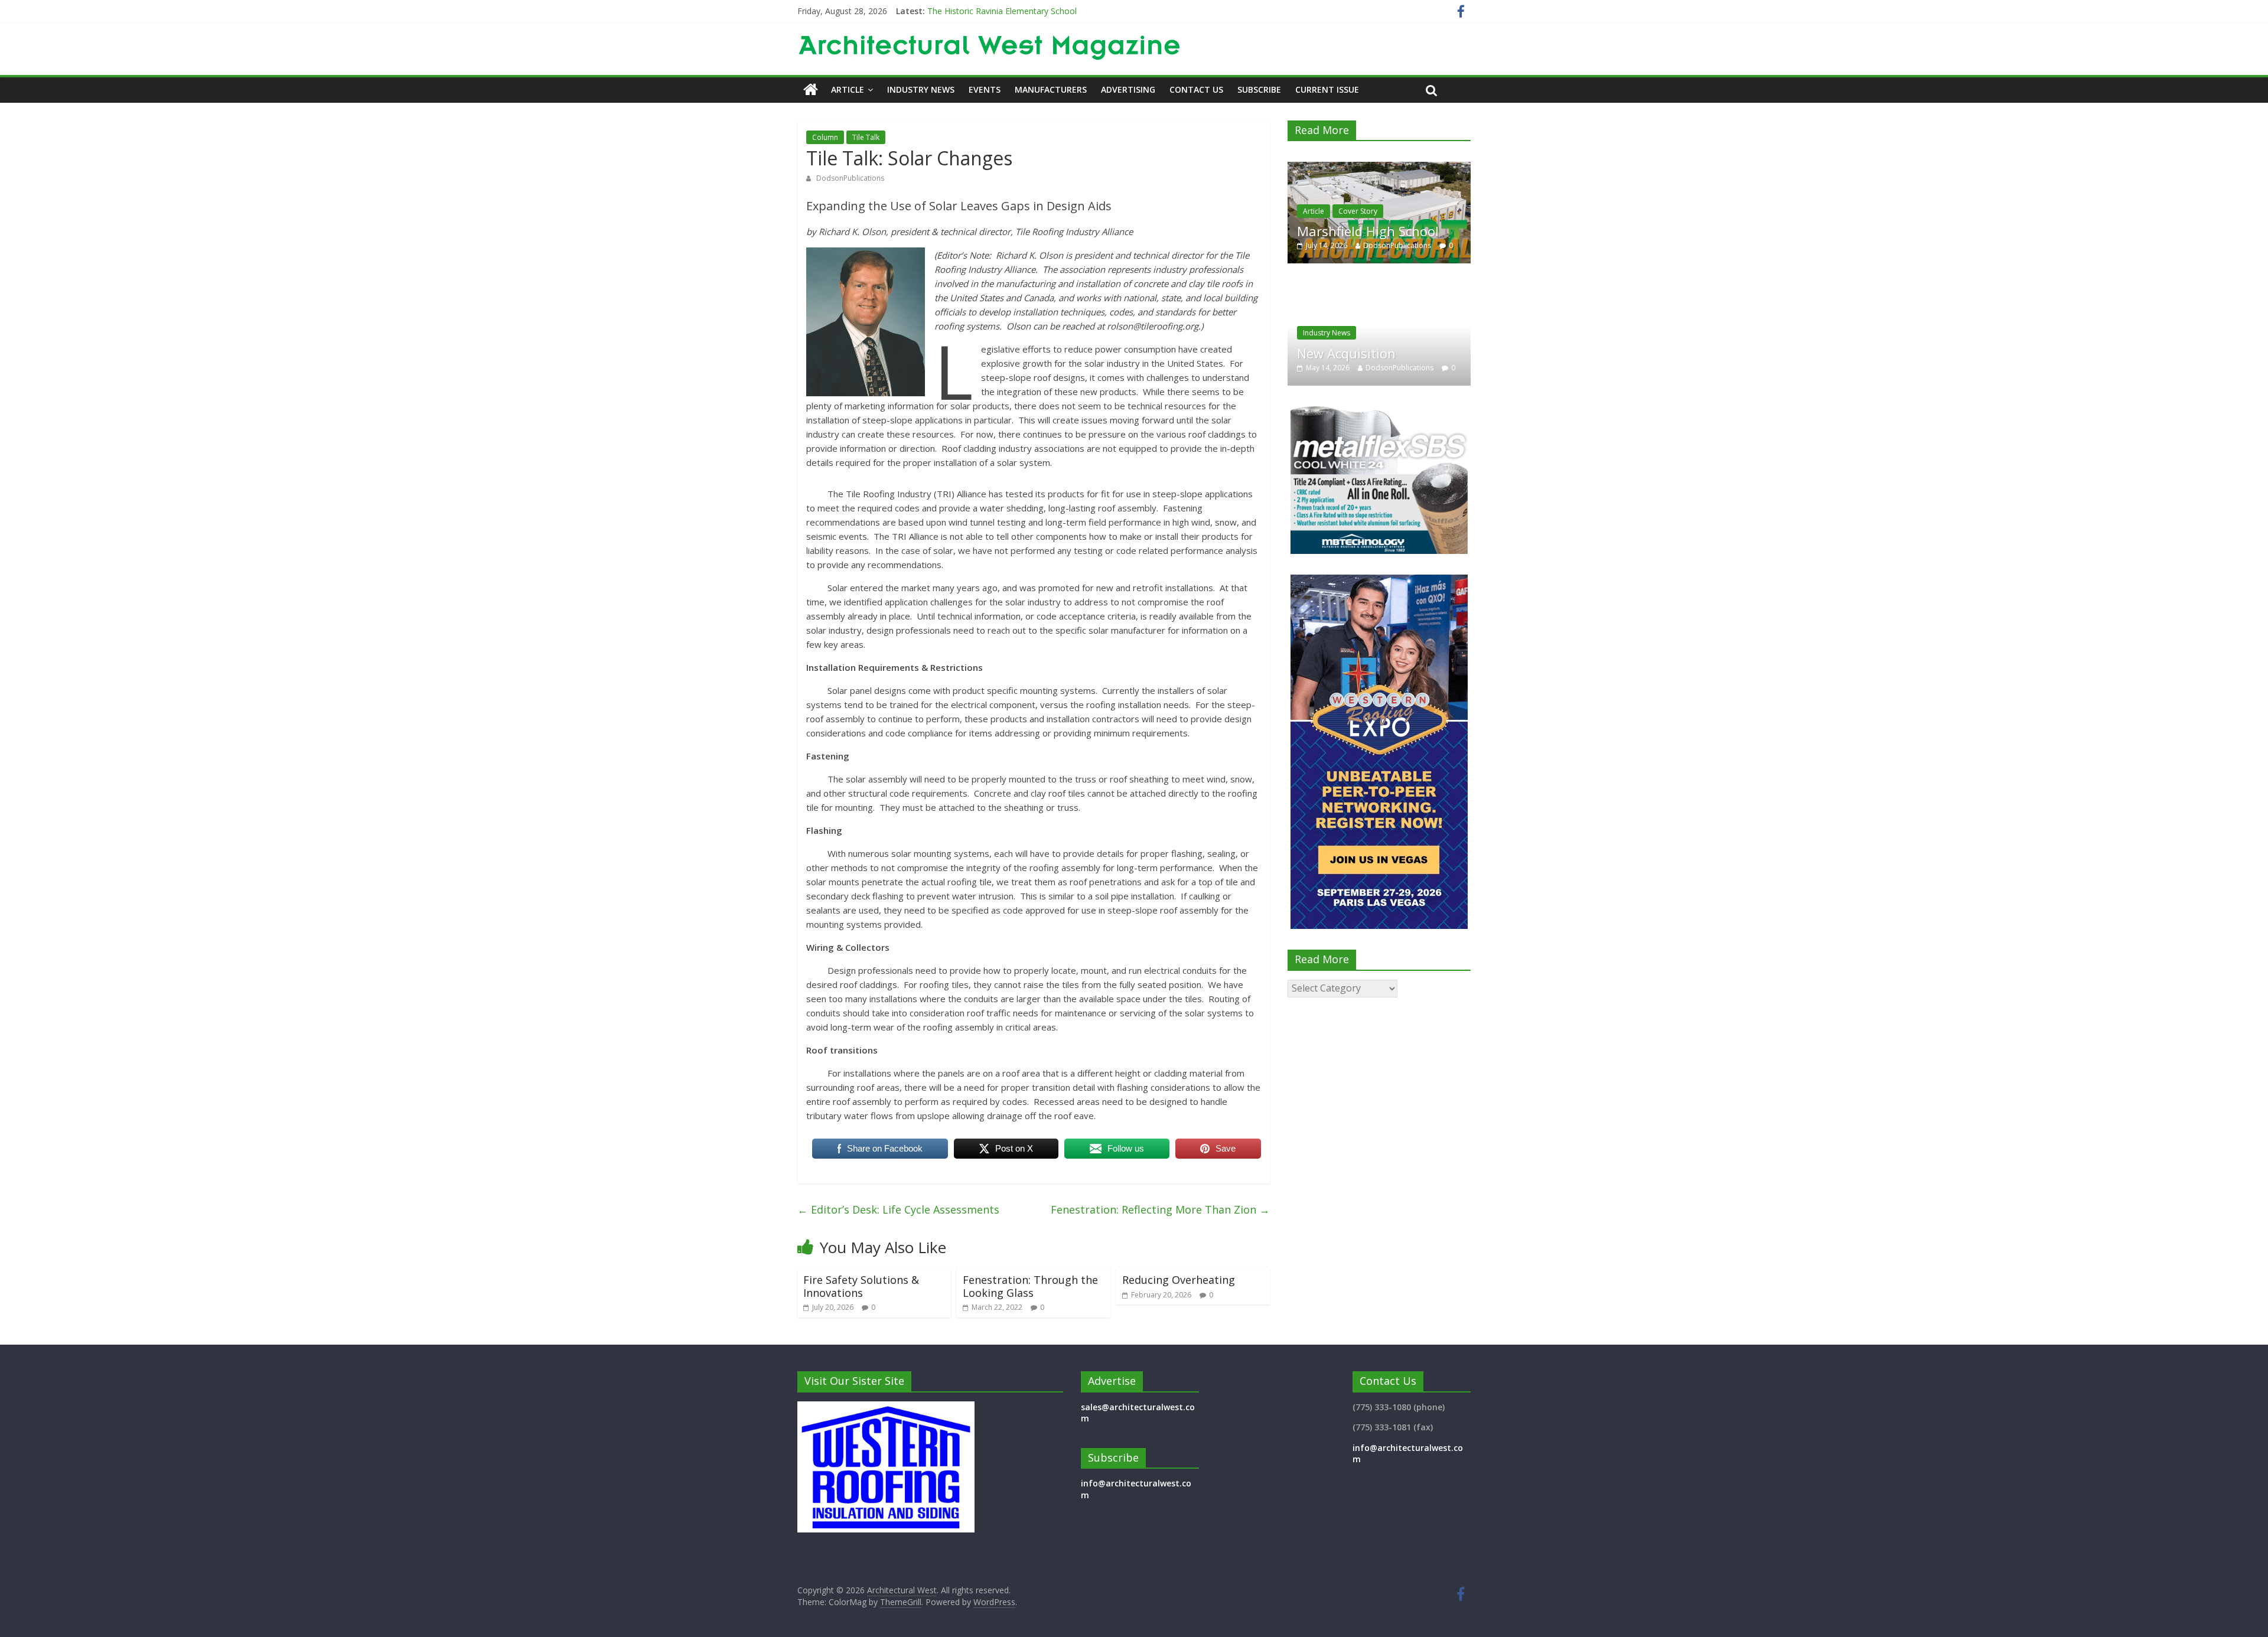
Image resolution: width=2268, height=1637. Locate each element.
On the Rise (1332, 231)
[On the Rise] (1379, 168)
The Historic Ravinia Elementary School (1002, 11)
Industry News (921, 89)
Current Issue (1327, 89)
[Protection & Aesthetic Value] (1412, 290)
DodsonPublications (850, 178)
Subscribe (1259, 89)
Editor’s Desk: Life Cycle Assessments (898, 1209)
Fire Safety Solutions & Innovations (861, 1286)
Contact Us (1196, 89)
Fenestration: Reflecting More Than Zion (1160, 1209)
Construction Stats (1369, 211)
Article (848, 89)
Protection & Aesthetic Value (1398, 345)
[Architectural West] (811, 90)
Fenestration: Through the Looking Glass (1030, 1286)
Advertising (1128, 89)
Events (985, 89)
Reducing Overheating (1179, 1280)
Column (825, 137)
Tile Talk (866, 137)
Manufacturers (1051, 89)
